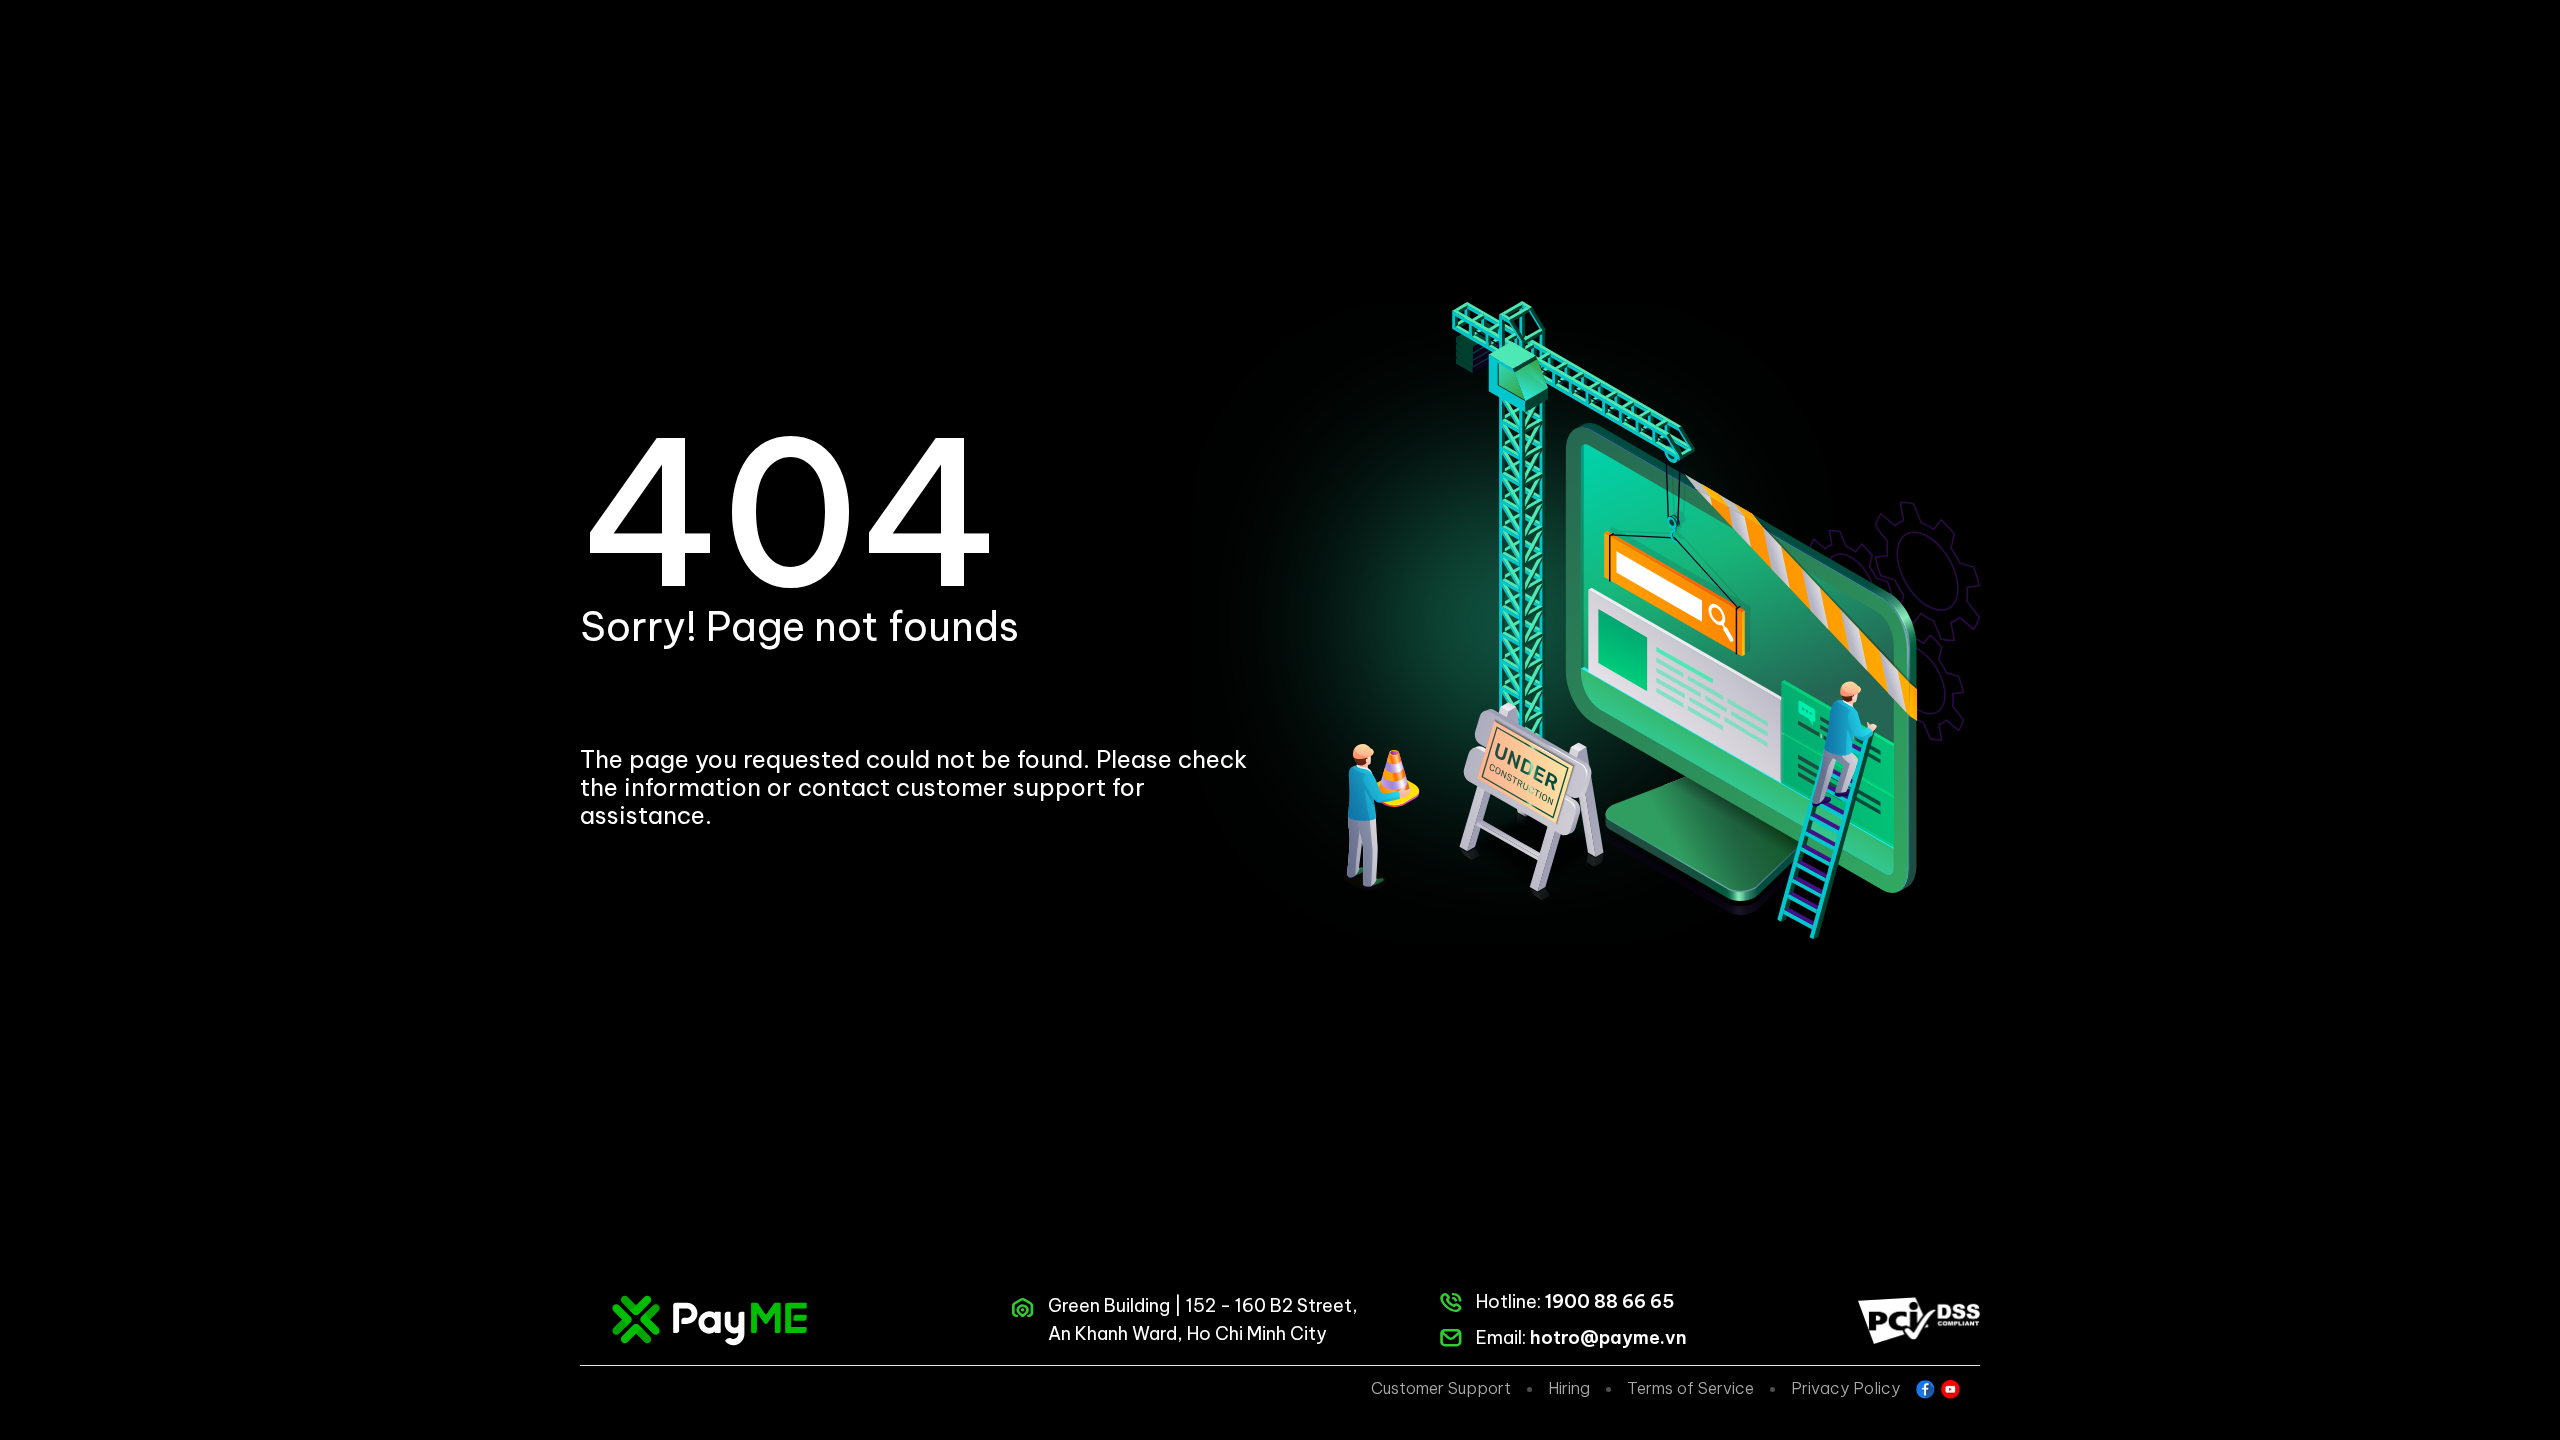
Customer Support (1441, 1388)
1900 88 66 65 (1609, 1301)
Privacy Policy (1845, 1388)
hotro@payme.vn (1608, 1337)
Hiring (1569, 1388)
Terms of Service (1690, 1388)
